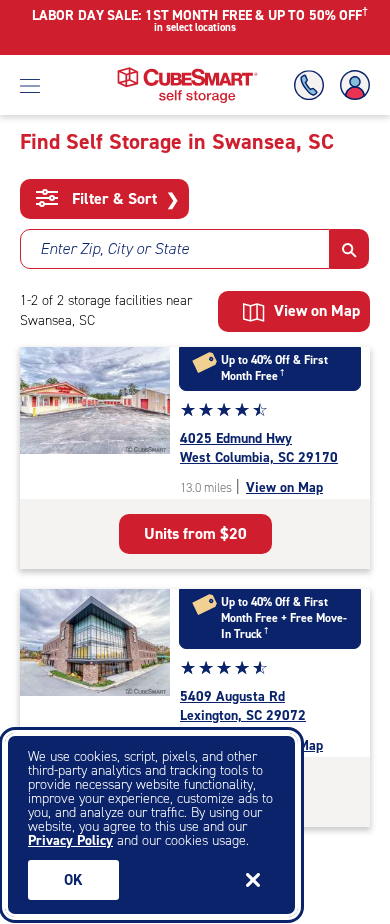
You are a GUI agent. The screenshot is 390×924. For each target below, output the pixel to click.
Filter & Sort (123, 199)
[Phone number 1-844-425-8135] (313, 85)
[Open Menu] (30, 85)
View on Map (284, 487)
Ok (73, 880)
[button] (349, 249)
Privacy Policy (70, 840)
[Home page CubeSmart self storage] (187, 72)
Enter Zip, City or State (114, 248)
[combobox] (175, 249)
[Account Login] (351, 85)
